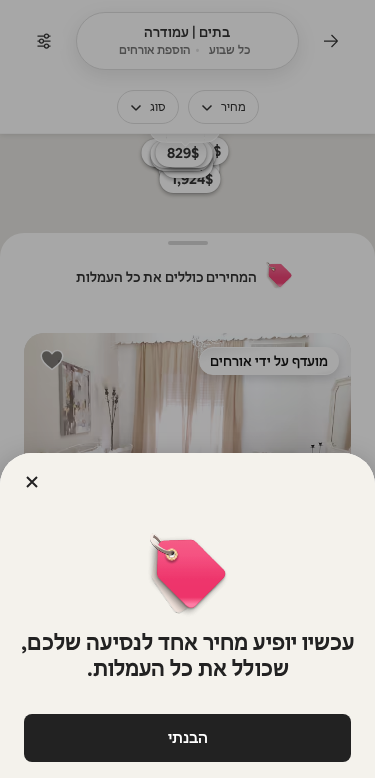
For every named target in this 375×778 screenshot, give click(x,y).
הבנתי (188, 737)
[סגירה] (32, 482)
